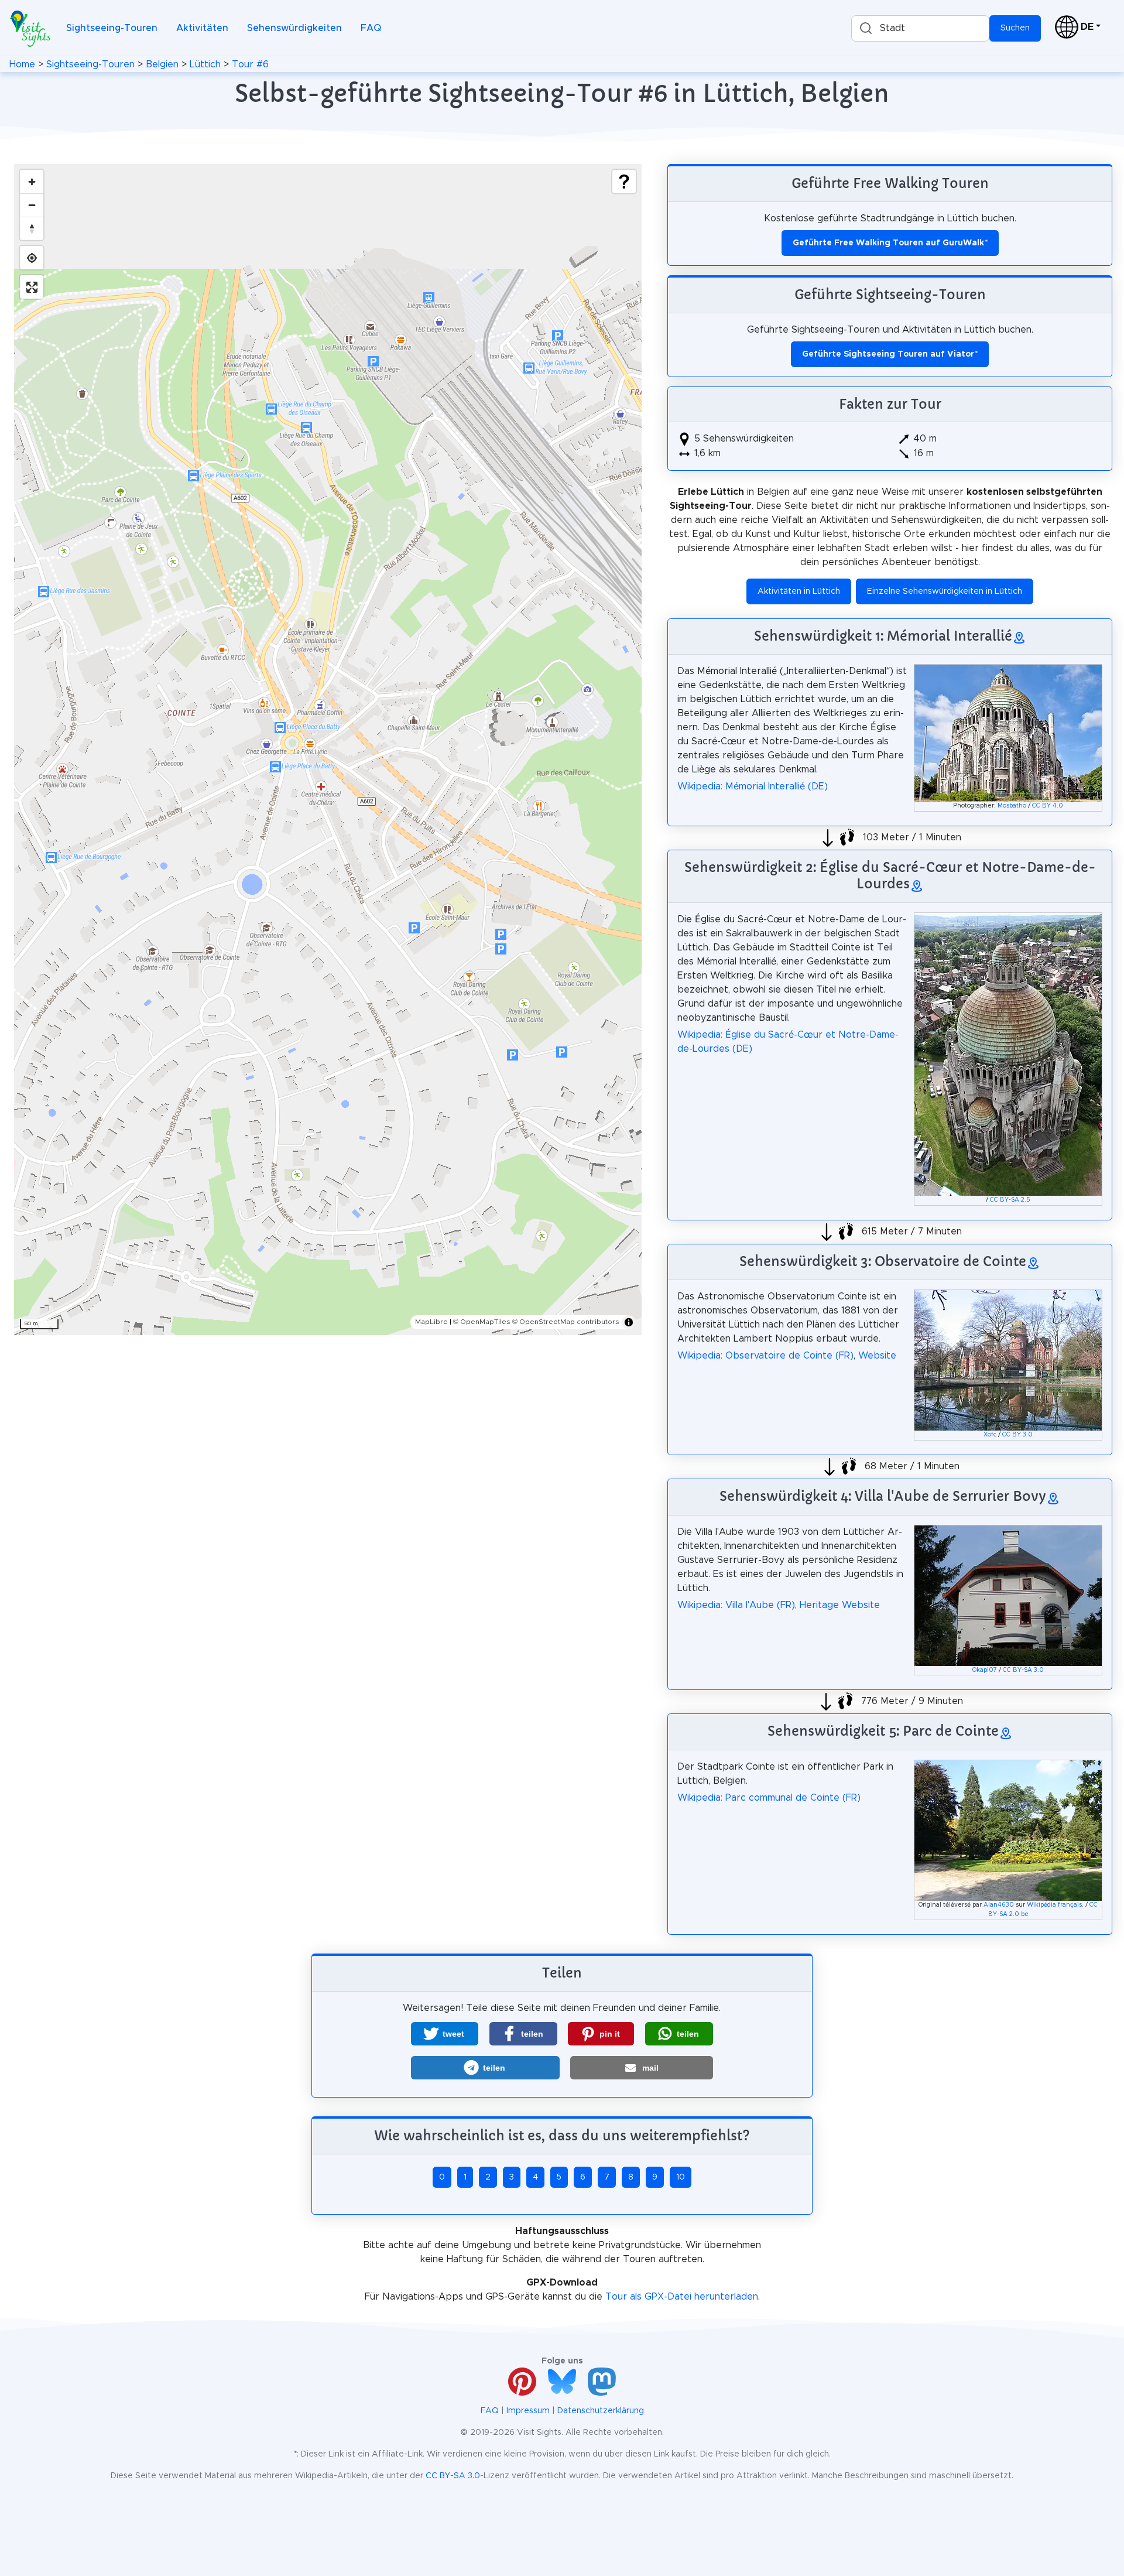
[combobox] (920, 28)
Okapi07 (985, 1670)
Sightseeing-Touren (112, 28)
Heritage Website (840, 1605)
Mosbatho (1012, 806)
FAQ (371, 28)
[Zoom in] (32, 182)
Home (22, 64)
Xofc (990, 1435)
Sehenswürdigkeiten (294, 28)
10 (681, 2177)
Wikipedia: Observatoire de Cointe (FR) (765, 1356)
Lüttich (205, 64)
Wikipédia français (1054, 1905)
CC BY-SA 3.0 (1023, 1670)
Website (877, 1356)
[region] (328, 750)
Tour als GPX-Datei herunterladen (682, 2297)
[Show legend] (624, 182)
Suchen (1015, 28)
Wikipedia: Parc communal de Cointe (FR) (769, 1798)
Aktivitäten (202, 28)
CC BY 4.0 (1048, 806)
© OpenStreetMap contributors (566, 1322)
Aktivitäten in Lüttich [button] (799, 591)
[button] (445, 2034)
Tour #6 (250, 64)
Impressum (528, 2411)
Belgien (162, 64)
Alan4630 (999, 1905)
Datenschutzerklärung (601, 2411)
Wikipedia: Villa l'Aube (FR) (736, 1605)
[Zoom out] (32, 205)
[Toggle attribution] (629, 1322)
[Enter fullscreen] (32, 287)
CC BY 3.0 (1017, 1435)
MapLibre (431, 1322)
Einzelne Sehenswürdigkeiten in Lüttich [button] (945, 591)
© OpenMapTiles (482, 1322)
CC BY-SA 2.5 (1010, 1200)
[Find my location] (32, 258)
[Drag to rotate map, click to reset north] (32, 228)
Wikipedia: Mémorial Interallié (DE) (753, 786)
